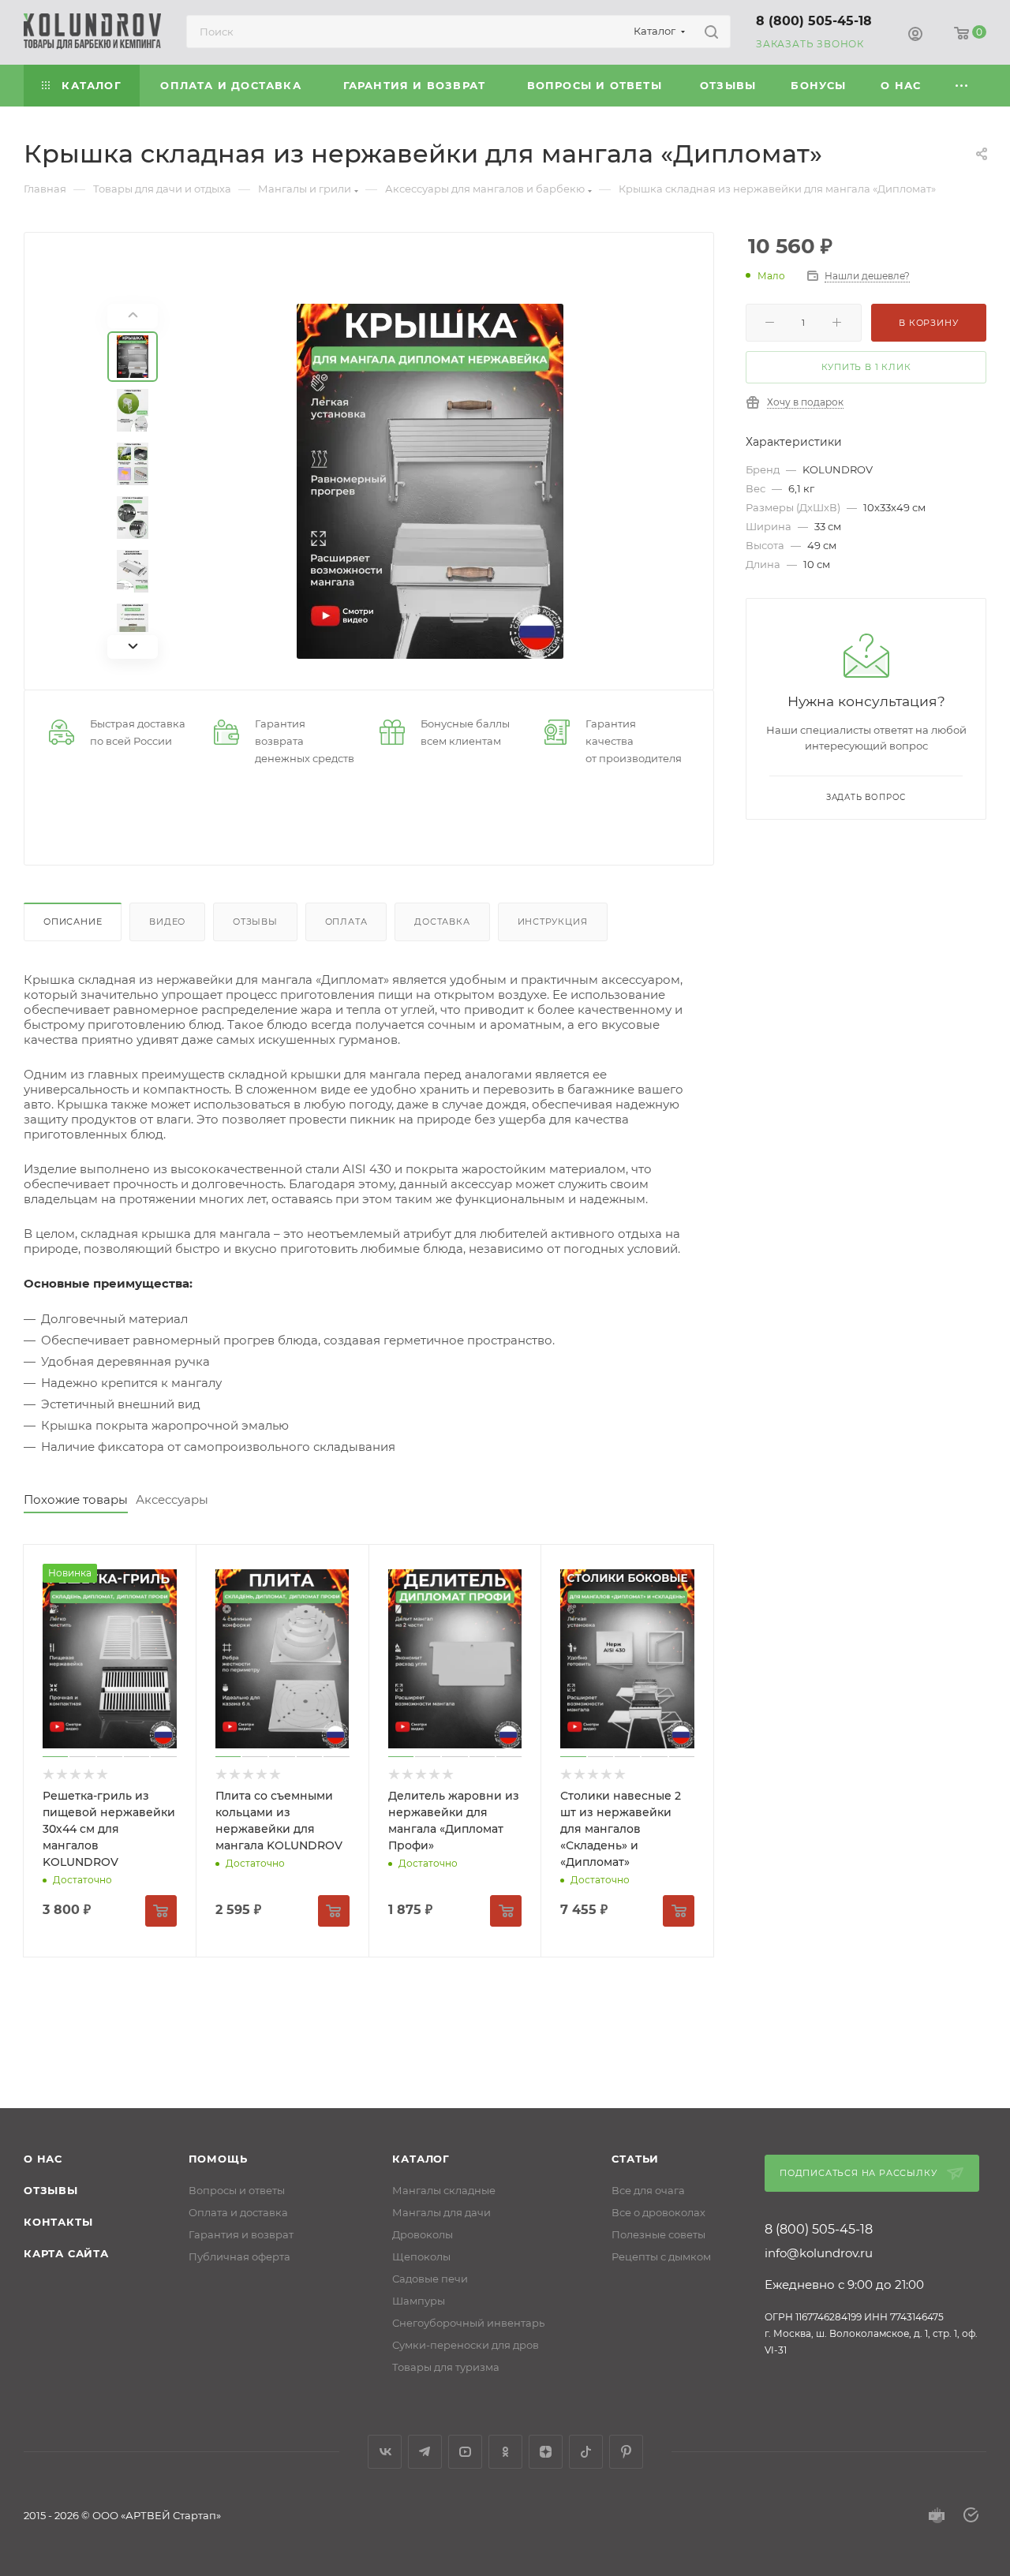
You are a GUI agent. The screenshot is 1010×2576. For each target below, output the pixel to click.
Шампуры (419, 2301)
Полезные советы (658, 2234)
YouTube (465, 2452)
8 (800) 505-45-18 (814, 21)
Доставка (442, 922)
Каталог (421, 2159)
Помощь (218, 2159)
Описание (73, 922)
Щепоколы (421, 2256)
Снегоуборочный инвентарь (468, 2323)
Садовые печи (430, 2279)
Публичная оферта (239, 2256)
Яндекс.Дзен (546, 2452)
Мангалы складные (444, 2190)
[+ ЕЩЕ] (963, 86)
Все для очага (648, 2190)
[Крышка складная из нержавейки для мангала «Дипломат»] (430, 481)
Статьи (635, 2159)
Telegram (425, 2452)
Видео (167, 922)
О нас (43, 2159)
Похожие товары (76, 1499)
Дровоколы (423, 2234)
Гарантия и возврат (241, 2234)
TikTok (586, 2452)
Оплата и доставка (238, 2212)
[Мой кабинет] (915, 35)
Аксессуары (172, 1499)
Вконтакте (385, 2452)
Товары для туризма (446, 2367)
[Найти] (711, 32)
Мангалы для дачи (441, 2212)
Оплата (346, 922)
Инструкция (553, 922)
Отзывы (255, 922)
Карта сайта (66, 2253)
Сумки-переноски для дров (466, 2345)
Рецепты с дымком (661, 2256)
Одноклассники (505, 2452)
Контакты (58, 2222)
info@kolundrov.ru (819, 2253)
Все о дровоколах (658, 2212)
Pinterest (626, 2452)
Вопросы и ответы (237, 2190)
